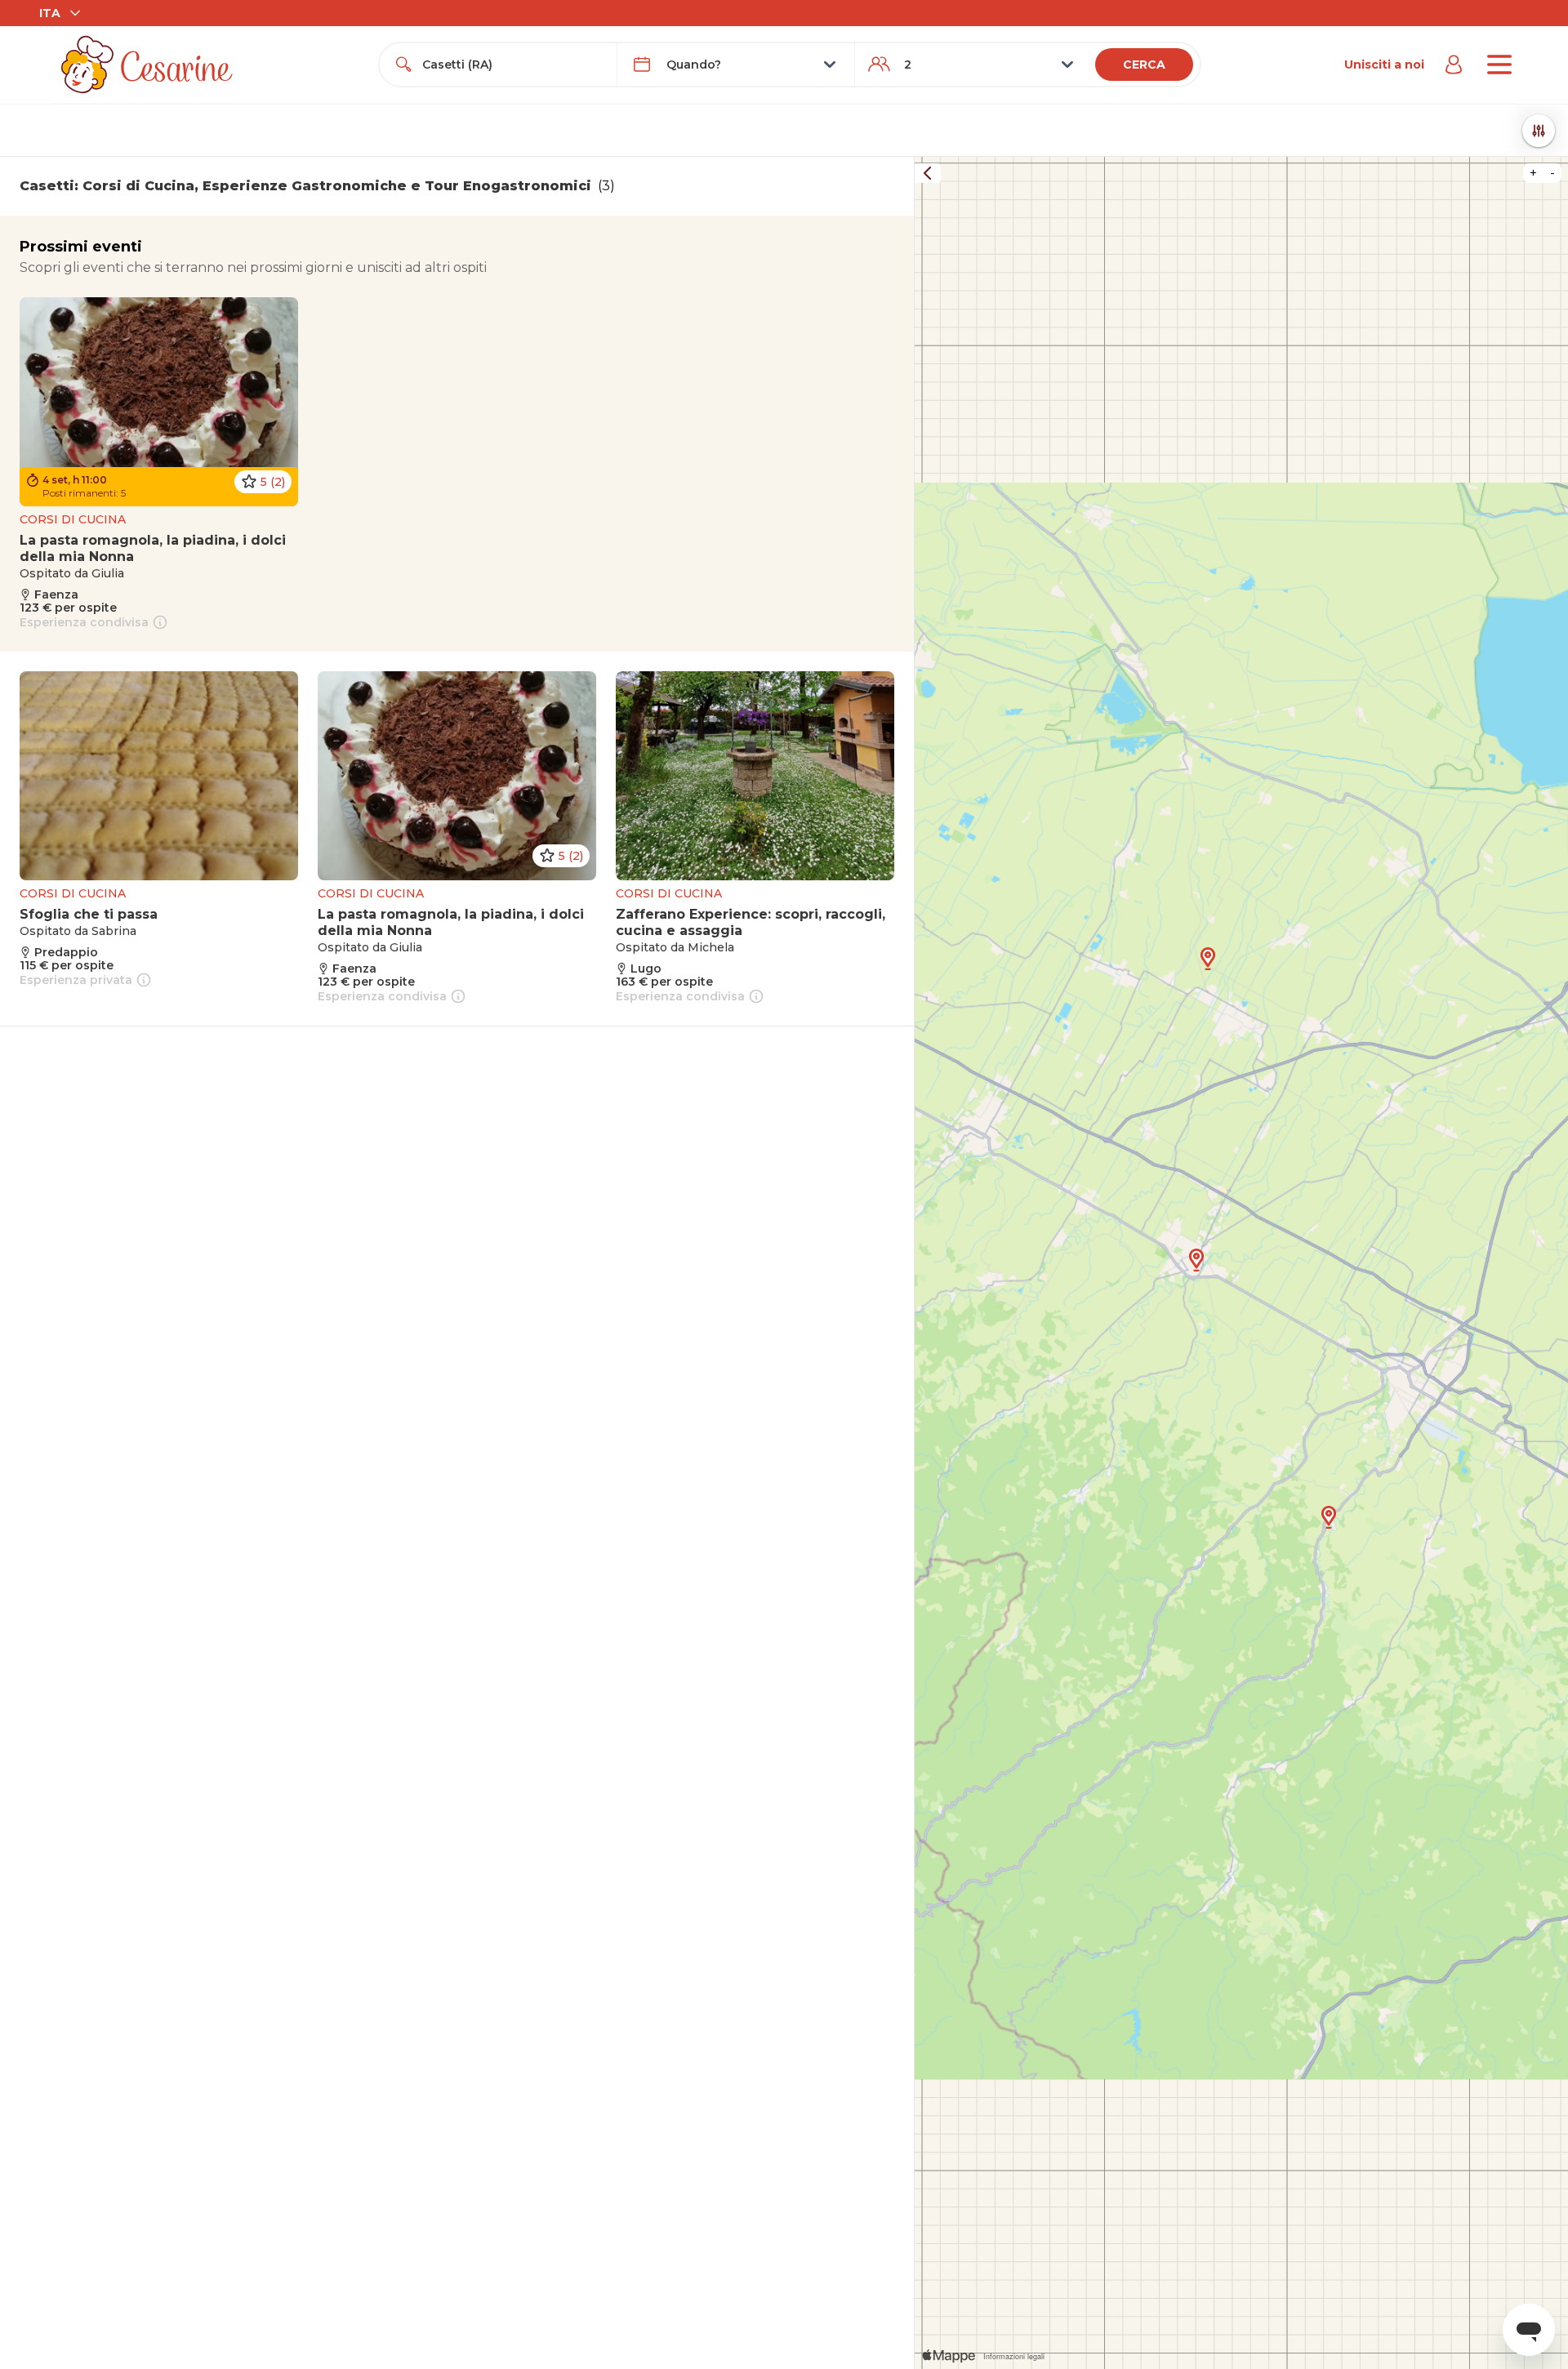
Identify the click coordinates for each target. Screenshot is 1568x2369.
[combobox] (513, 65)
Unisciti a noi (1384, 65)
